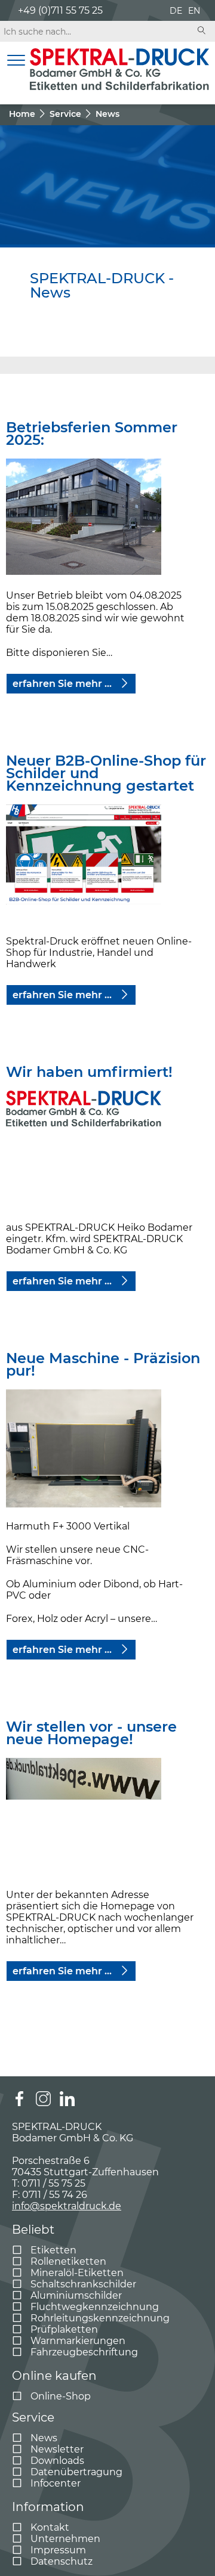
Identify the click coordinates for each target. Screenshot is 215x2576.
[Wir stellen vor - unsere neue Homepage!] (84, 1818)
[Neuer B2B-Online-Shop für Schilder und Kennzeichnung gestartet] (84, 864)
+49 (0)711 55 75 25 (60, 10)
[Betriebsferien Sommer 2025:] (84, 518)
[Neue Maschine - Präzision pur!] (84, 1449)
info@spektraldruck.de (67, 2206)
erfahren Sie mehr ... (63, 684)
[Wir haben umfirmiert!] (84, 1150)
